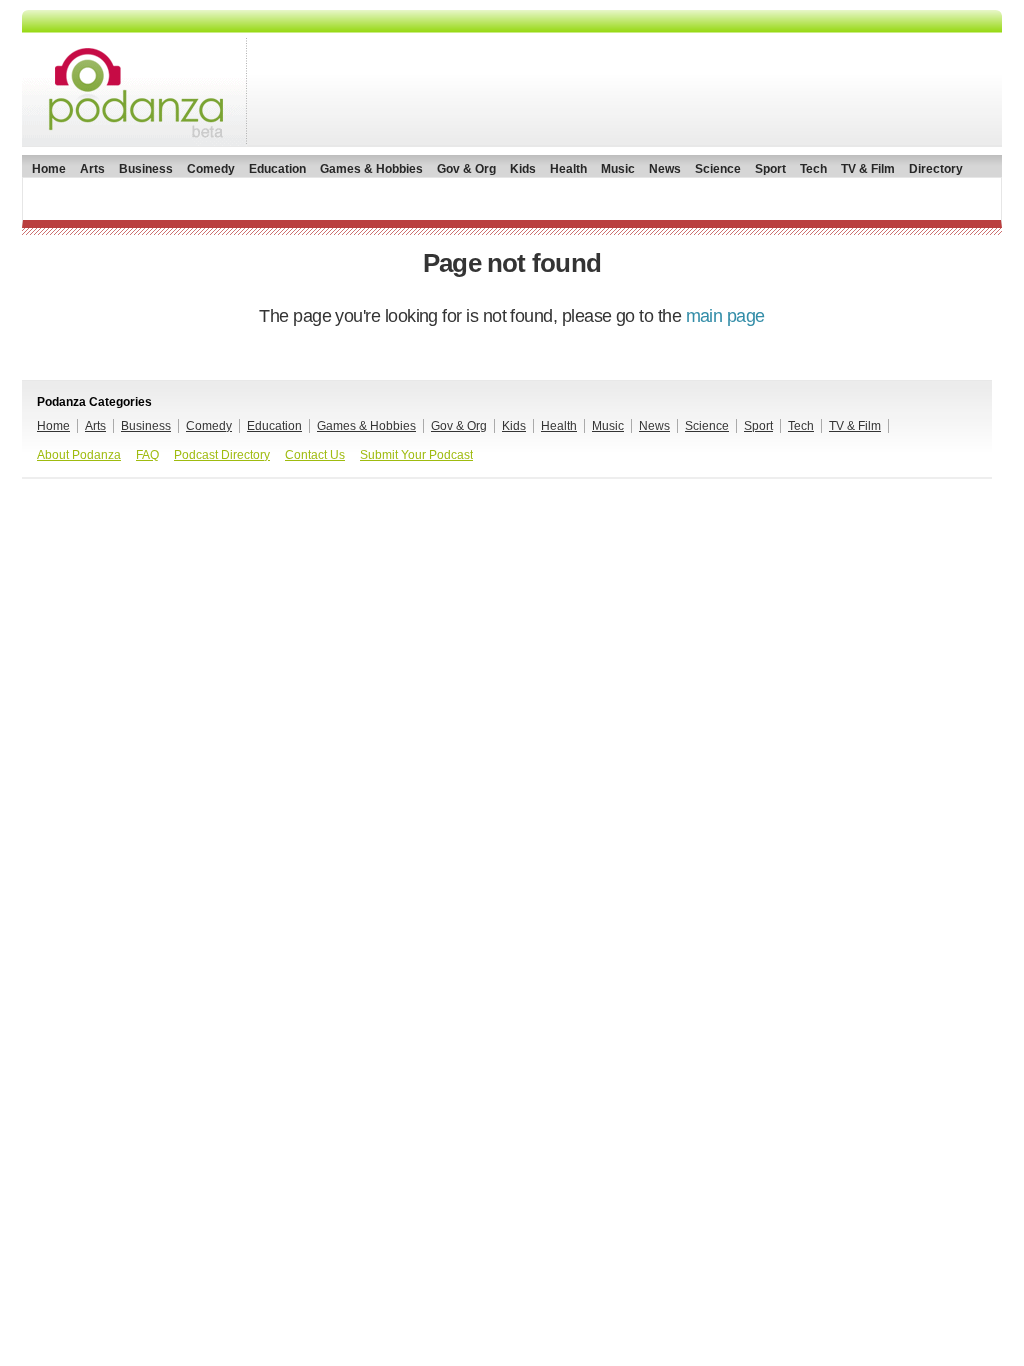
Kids (523, 169)
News (665, 169)
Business (146, 169)
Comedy (211, 169)
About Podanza (79, 455)
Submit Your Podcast (416, 455)
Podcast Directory (222, 455)
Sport (770, 169)
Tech (813, 169)
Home (49, 169)
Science (718, 169)
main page (725, 316)
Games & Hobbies (371, 169)
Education (277, 169)
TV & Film (868, 169)
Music (618, 169)
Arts (92, 169)
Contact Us (315, 455)
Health (568, 169)
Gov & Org (466, 169)
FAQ (147, 455)
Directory (936, 169)
